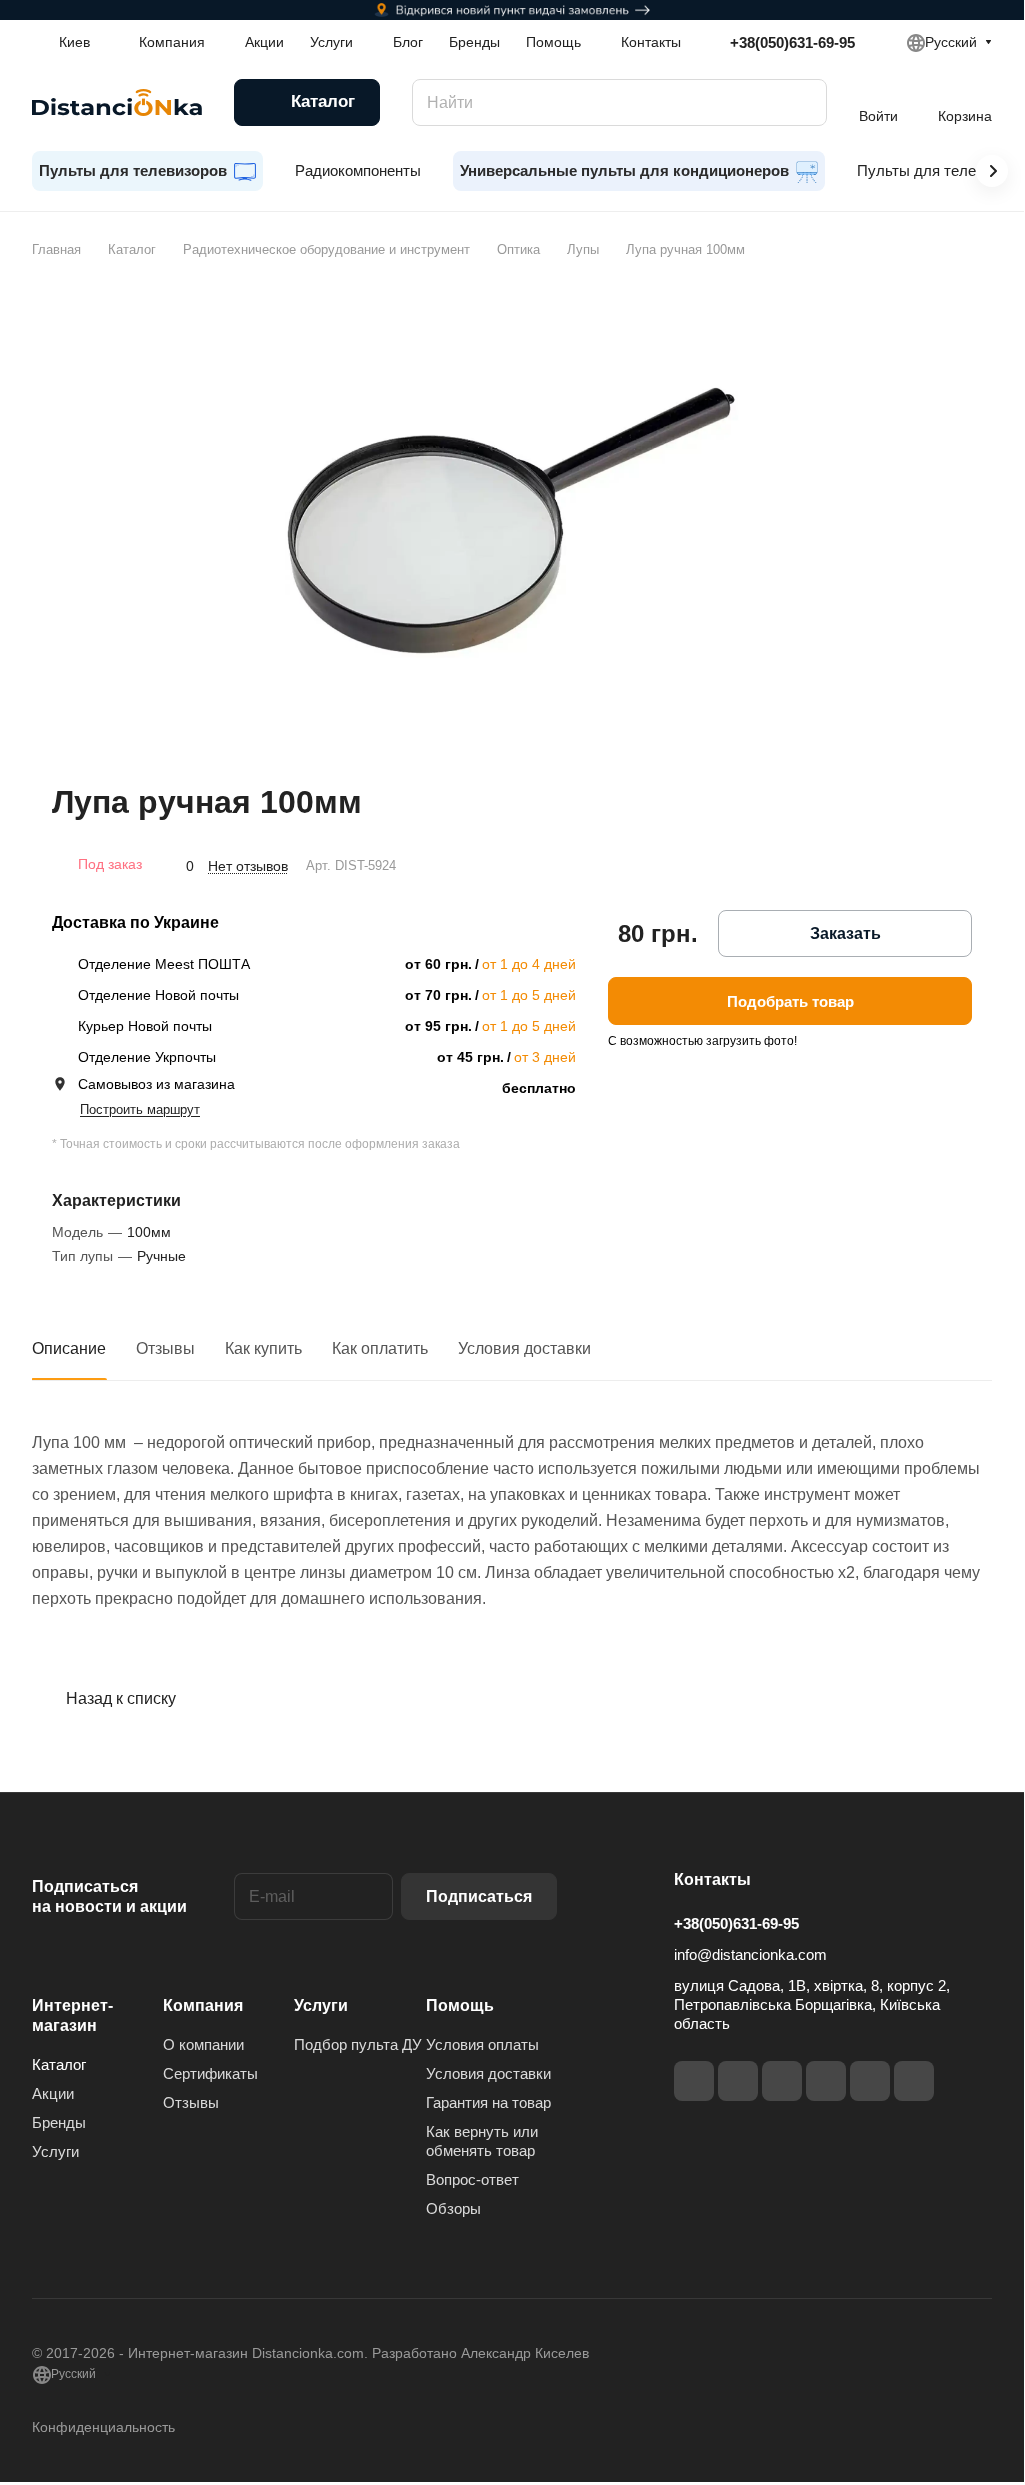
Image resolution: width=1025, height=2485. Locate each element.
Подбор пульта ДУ (358, 2044)
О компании (203, 2044)
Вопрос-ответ (472, 2179)
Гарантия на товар (488, 2102)
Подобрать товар (790, 1001)
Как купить (263, 1348)
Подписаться (479, 1896)
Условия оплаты (482, 2044)
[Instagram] (738, 2081)
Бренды (59, 2122)
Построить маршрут (140, 1109)
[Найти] (802, 102)
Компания (203, 2005)
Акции (53, 2093)
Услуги (55, 2151)
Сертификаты (210, 2073)
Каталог (59, 2064)
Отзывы (165, 1348)
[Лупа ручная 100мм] (512, 521)
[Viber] (870, 2081)
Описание (69, 1348)
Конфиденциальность (103, 2427)
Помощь (460, 2005)
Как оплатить (380, 1348)
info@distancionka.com (750, 1954)
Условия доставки (524, 1348)
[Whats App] (914, 2081)
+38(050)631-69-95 (792, 42)
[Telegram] (782, 2081)
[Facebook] (694, 2081)
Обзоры (453, 2208)
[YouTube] (826, 2081)
